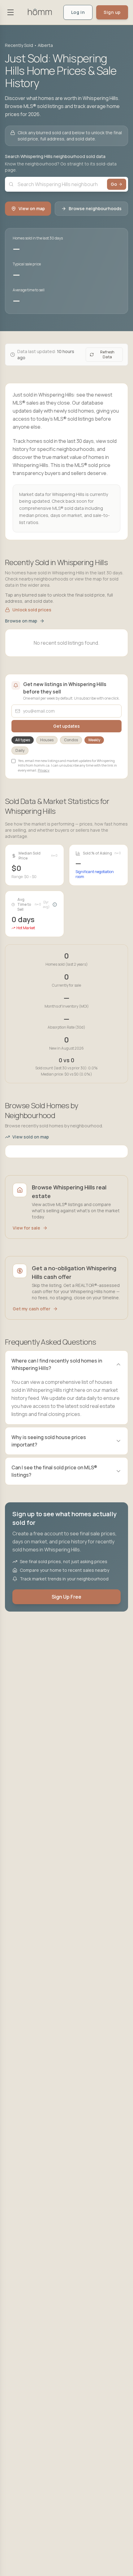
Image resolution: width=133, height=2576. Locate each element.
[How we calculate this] (55, 905)
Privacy (44, 770)
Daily (20, 750)
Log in (78, 12)
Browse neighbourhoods (95, 208)
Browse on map (21, 621)
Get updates (66, 726)
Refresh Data (107, 354)
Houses (47, 740)
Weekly (94, 740)
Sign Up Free (66, 1597)
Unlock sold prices (32, 610)
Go (114, 184)
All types (23, 740)
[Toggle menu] (11, 12)
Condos (71, 740)
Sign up (112, 12)
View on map (32, 208)
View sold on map (31, 1137)
